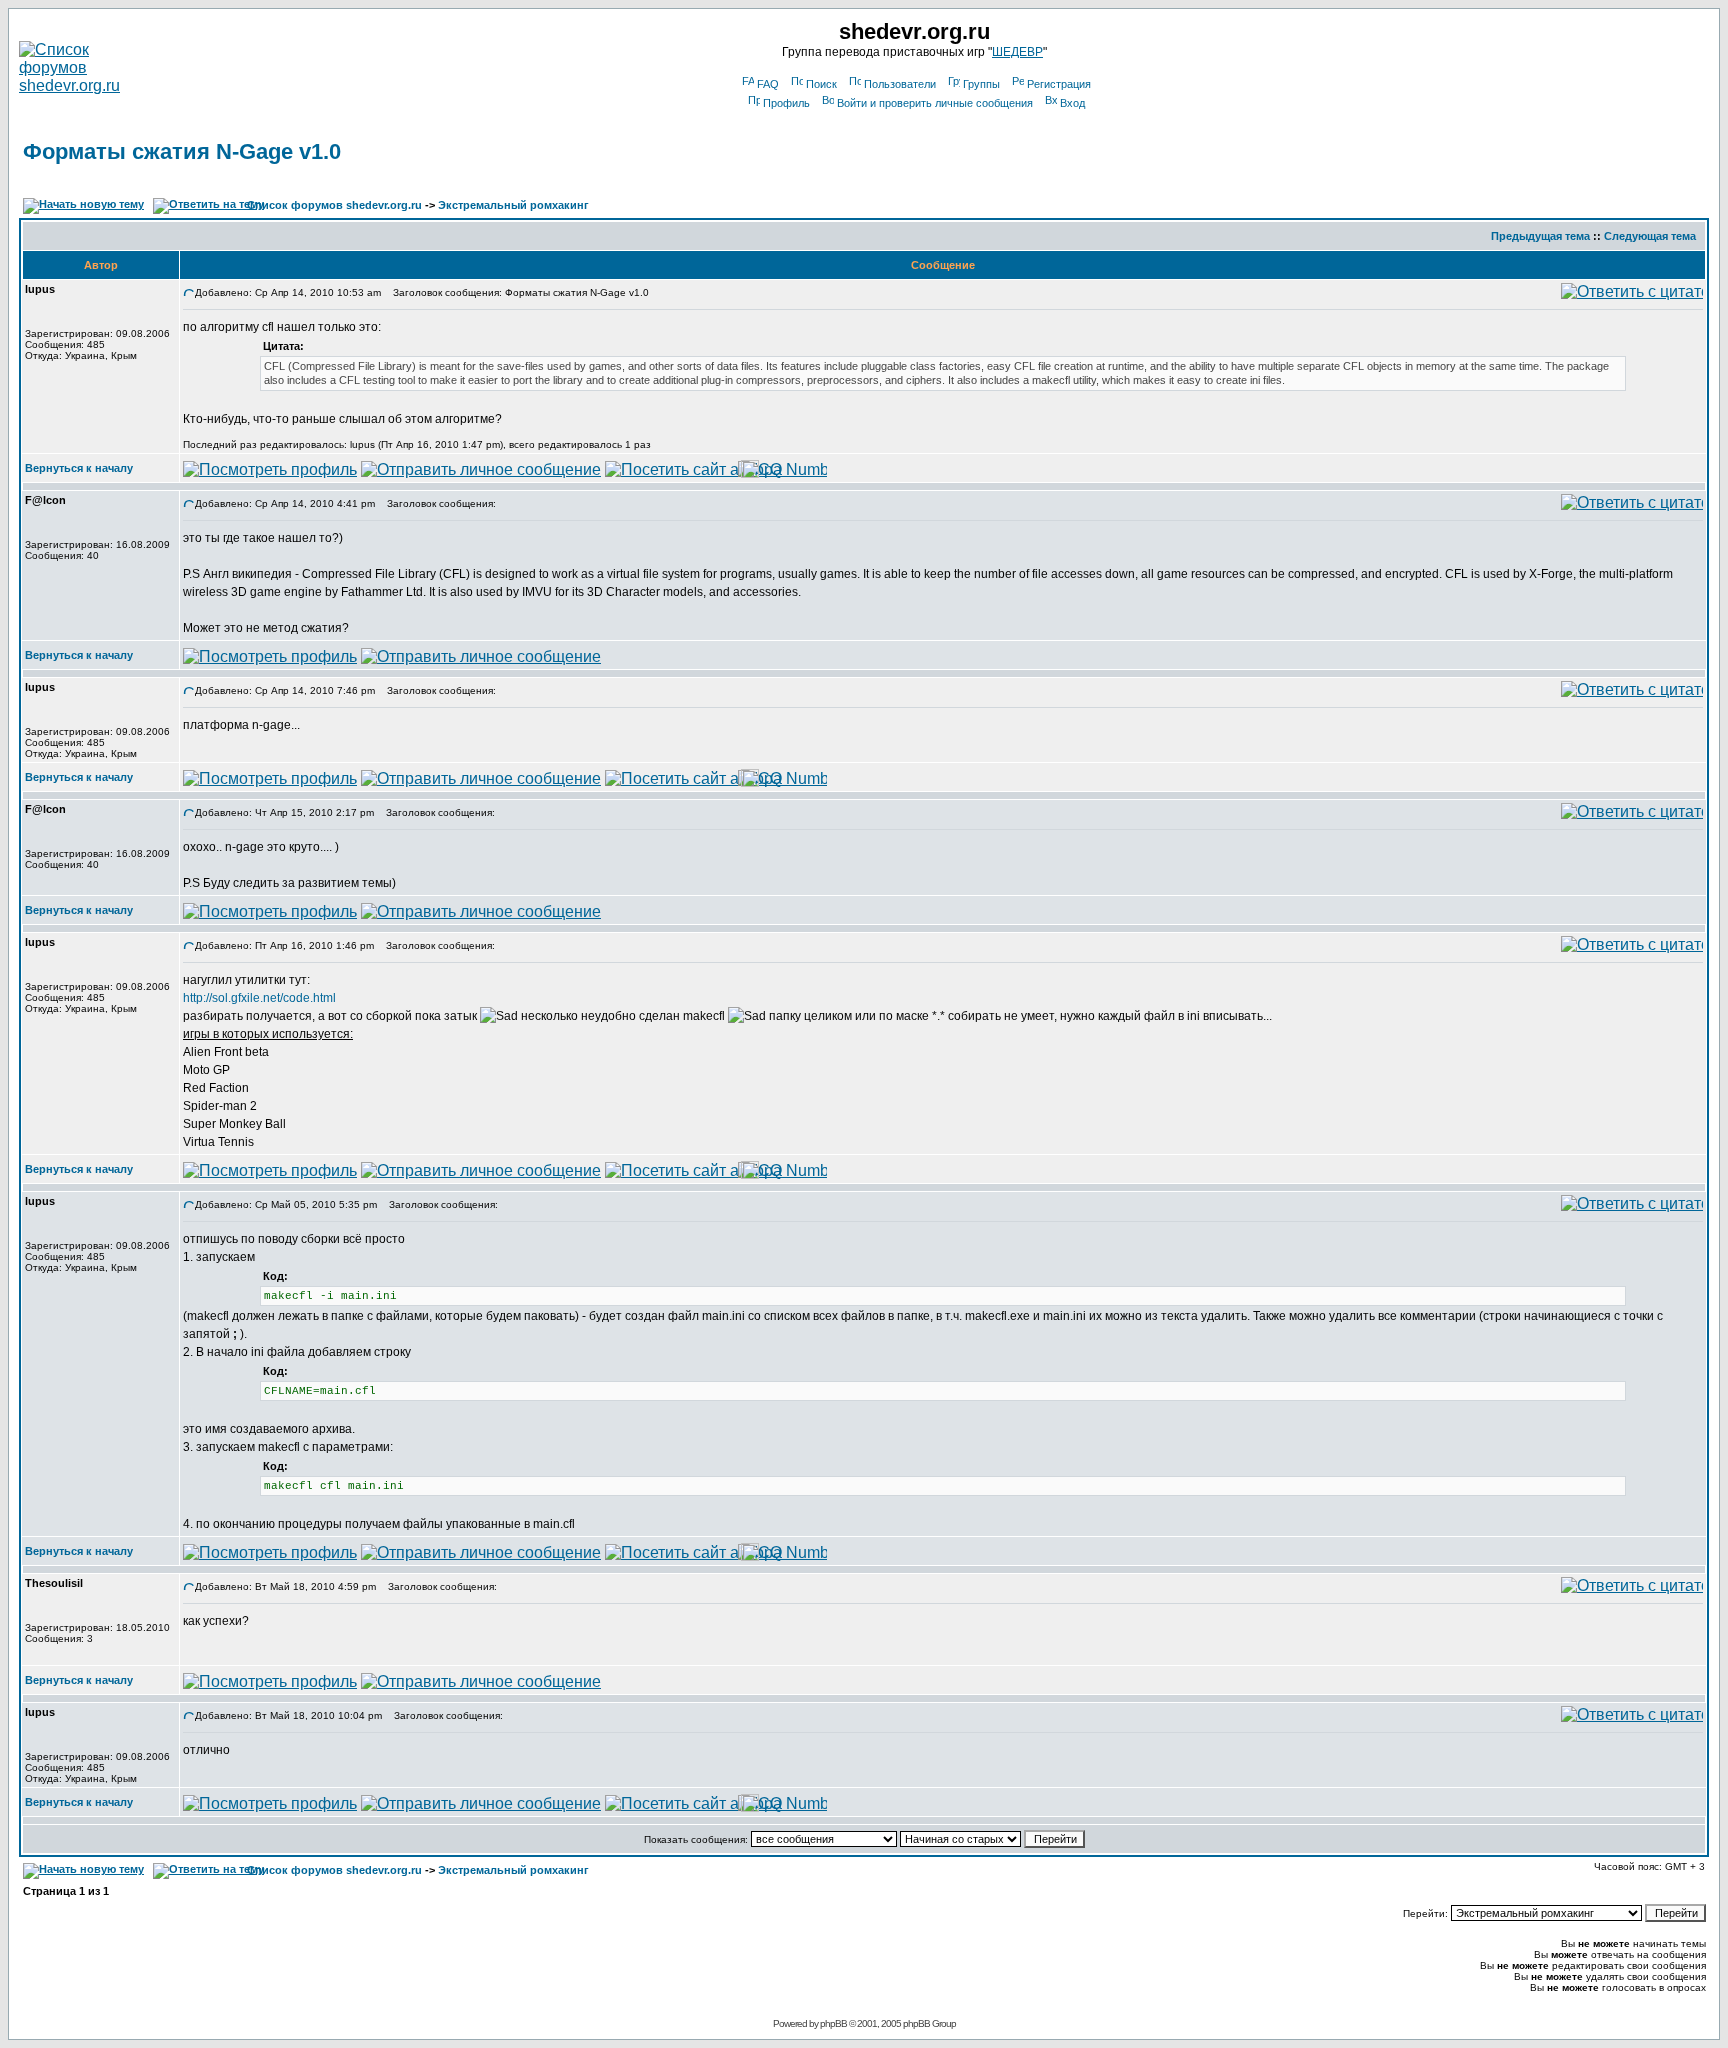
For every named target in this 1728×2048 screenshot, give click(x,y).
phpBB (833, 2023)
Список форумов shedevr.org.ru (334, 205)
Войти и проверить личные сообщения (935, 103)
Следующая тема (1650, 236)
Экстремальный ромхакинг (513, 205)
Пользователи (900, 84)
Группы (981, 84)
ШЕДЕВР (1017, 52)
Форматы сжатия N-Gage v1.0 (182, 151)
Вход (1072, 103)
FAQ (768, 84)
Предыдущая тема (1540, 236)
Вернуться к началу (79, 468)
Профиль (786, 103)
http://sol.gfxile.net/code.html (259, 998)
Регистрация (1059, 84)
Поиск (821, 84)
